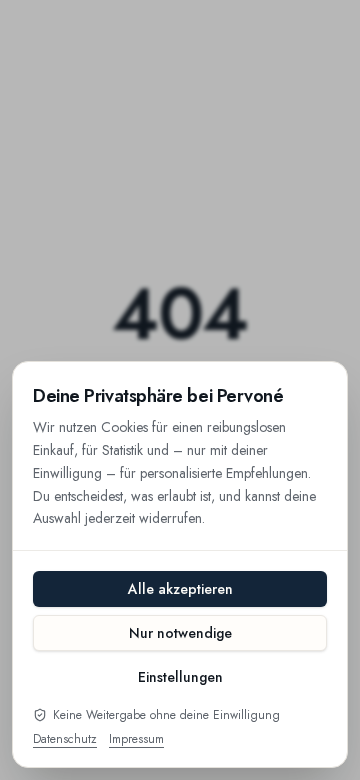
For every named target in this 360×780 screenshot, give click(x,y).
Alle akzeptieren (180, 589)
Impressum (136, 739)
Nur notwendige (180, 633)
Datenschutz (65, 739)
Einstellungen (180, 677)
